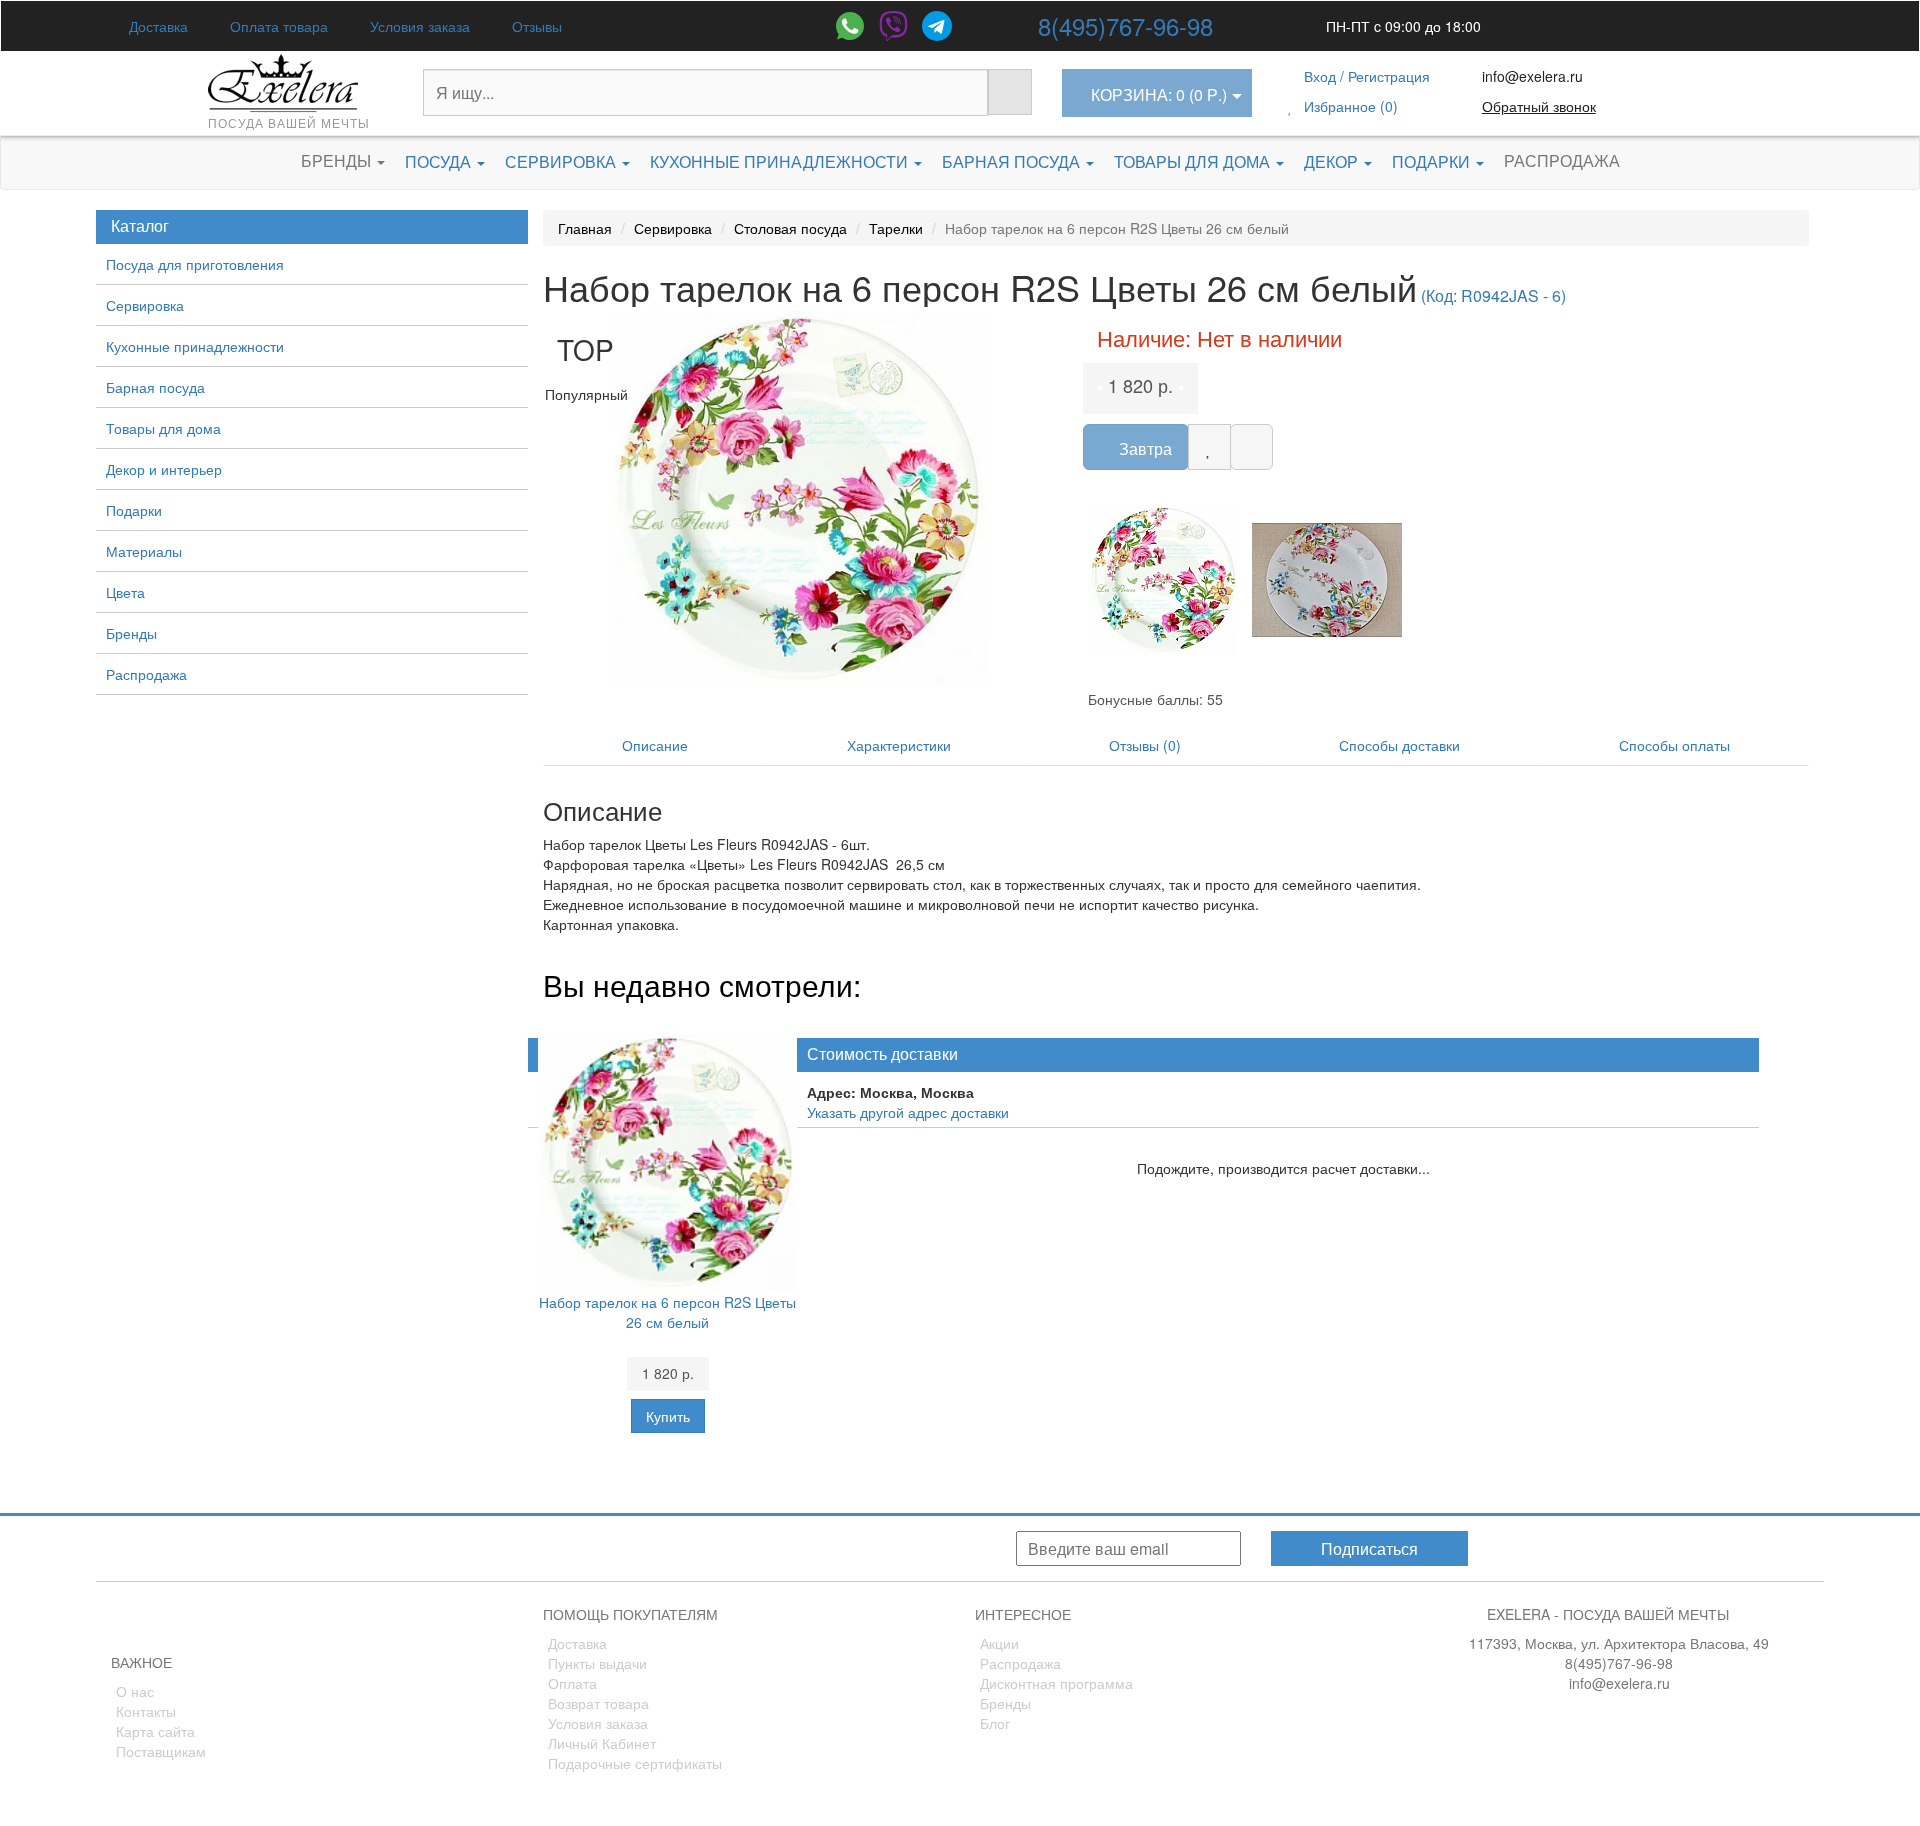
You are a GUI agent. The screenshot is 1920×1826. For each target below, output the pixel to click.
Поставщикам (161, 1751)
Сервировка (562, 161)
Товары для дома (1194, 161)
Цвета (125, 592)
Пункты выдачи (597, 1663)
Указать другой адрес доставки (908, 1112)
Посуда (440, 161)
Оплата (572, 1683)
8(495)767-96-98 (1125, 25)
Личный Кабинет (602, 1743)
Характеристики (899, 745)
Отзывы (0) (1145, 745)
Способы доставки (1399, 745)
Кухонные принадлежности (781, 161)
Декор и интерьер (164, 469)
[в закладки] (1209, 447)
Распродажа (1562, 160)
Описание (655, 745)
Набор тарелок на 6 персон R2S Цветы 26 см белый (667, 1312)
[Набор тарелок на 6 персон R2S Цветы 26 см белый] (798, 499)
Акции (999, 1643)
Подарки (1433, 161)
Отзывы (535, 26)
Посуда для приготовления (195, 264)
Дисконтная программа (1056, 1683)
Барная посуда (1013, 161)
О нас (135, 1691)
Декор (1333, 161)
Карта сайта (155, 1731)
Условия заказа (418, 26)
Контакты (146, 1711)
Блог (995, 1723)
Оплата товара (277, 26)
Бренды (338, 160)
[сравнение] (1251, 447)
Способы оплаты (1674, 745)
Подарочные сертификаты (635, 1763)
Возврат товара (598, 1703)
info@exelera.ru (1532, 76)
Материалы (144, 551)
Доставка (156, 26)
